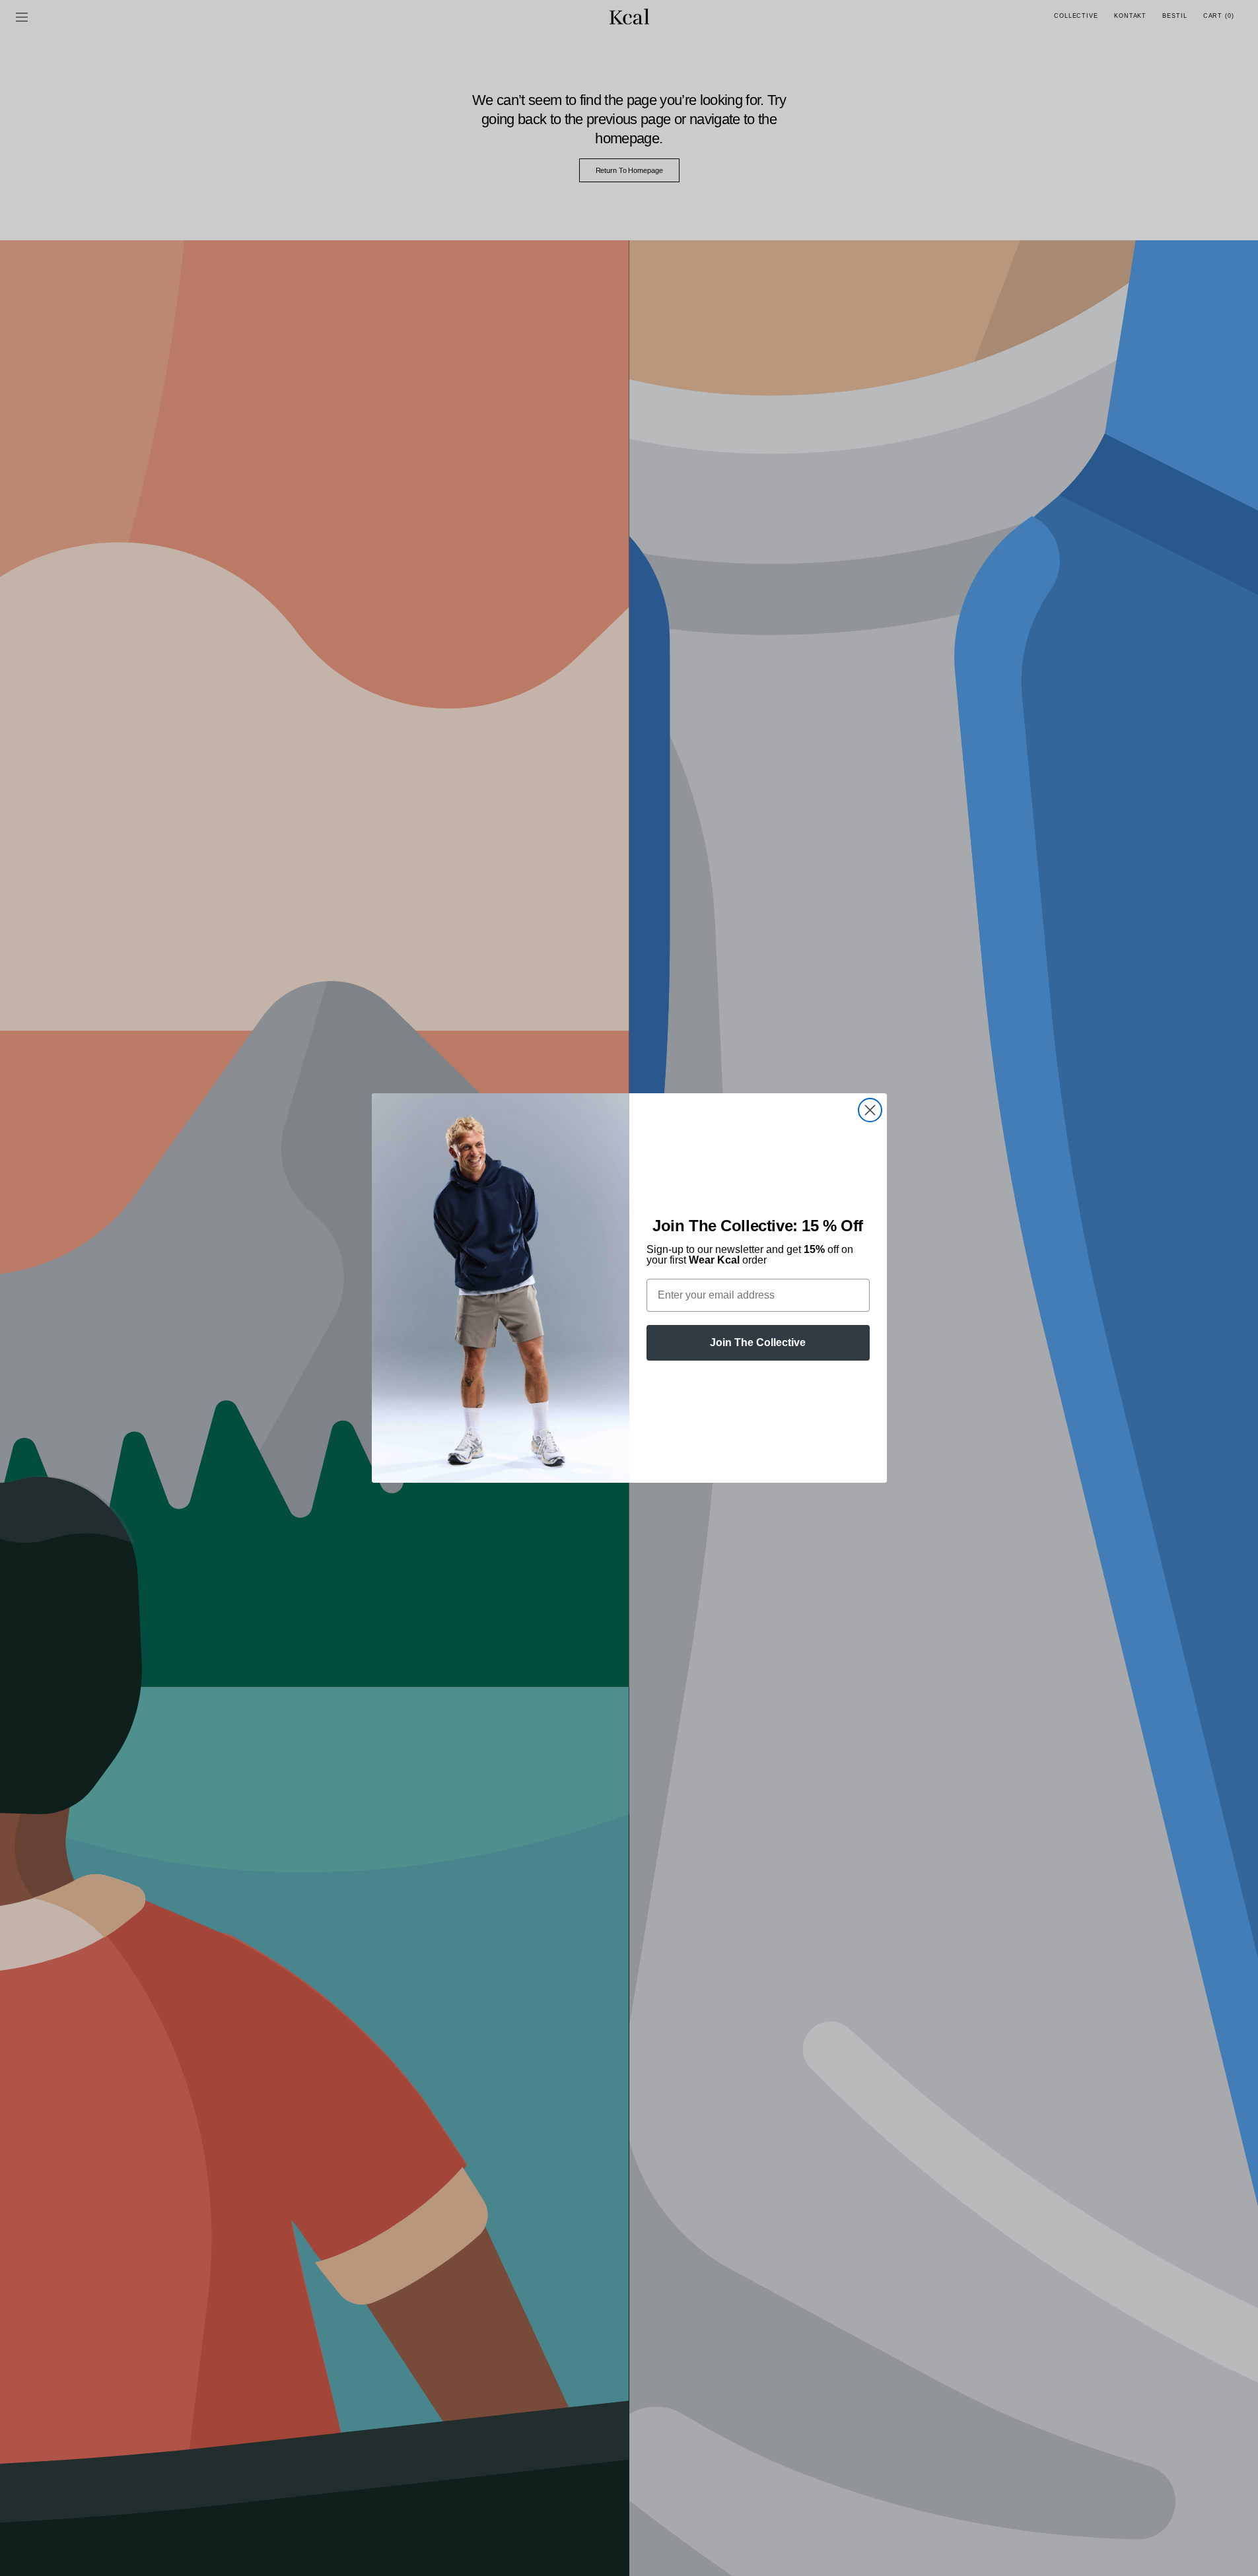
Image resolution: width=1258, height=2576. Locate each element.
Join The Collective (758, 1342)
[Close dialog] (870, 1110)
